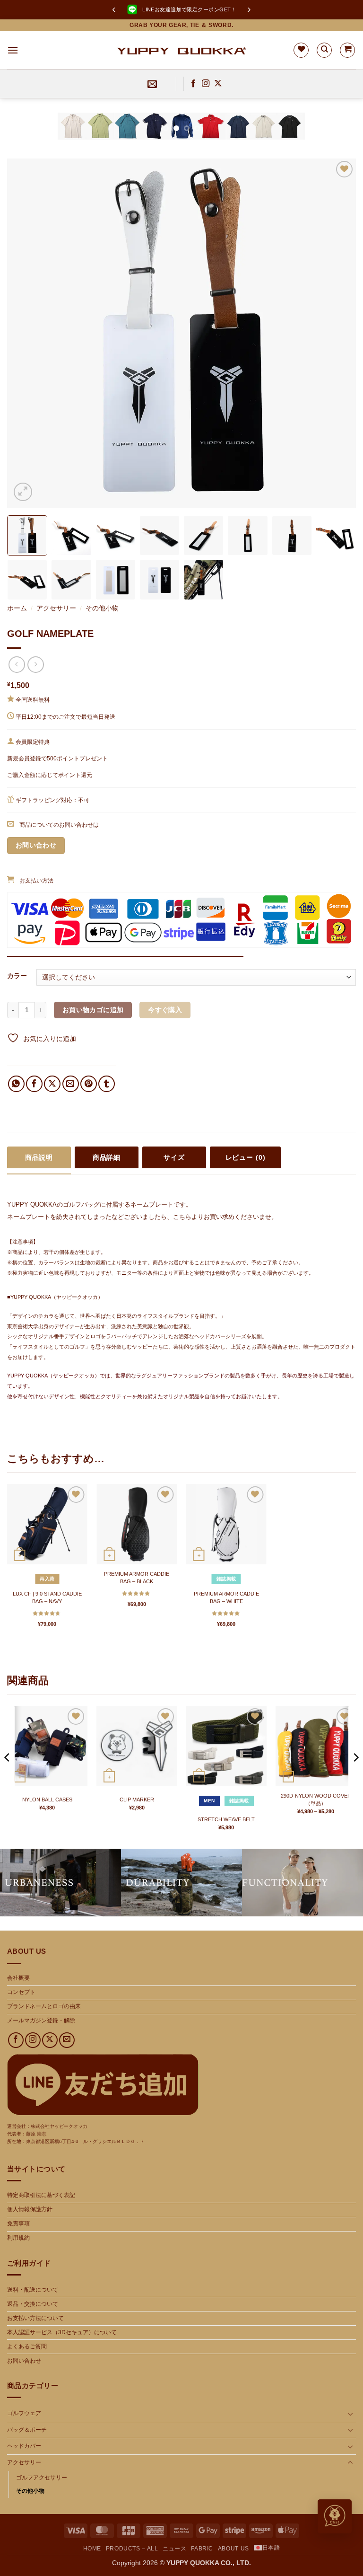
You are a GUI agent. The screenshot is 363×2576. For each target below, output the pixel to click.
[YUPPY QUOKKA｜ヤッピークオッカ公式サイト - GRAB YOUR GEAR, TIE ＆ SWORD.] (182, 50)
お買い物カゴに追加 (93, 1010)
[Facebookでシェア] (34, 1084)
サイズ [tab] (174, 1157)
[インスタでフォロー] (206, 84)
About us (233, 2549)
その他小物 (102, 608)
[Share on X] (52, 1084)
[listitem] (27, 535)
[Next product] (17, 665)
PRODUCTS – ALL (132, 2549)
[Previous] (19, 133)
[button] (13, 50)
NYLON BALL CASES (47, 1800)
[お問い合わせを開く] (335, 2516)
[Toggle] (350, 2414)
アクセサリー (56, 608)
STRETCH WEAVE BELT (226, 1819)
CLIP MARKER (137, 1800)
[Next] (344, 133)
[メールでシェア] (71, 1084)
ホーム (17, 608)
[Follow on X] (218, 84)
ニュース (174, 2549)
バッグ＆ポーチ (27, 2430)
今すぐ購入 (165, 1010)
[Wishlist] (301, 50)
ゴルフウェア (24, 2413)
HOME (92, 2549)
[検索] (324, 50)
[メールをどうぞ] (67, 2040)
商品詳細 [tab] (107, 1157)
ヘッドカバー (24, 2446)
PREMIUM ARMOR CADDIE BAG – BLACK (137, 1578)
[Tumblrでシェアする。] (107, 1084)
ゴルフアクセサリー (42, 2478)
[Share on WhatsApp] (16, 1084)
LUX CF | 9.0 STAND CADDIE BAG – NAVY (47, 1597)
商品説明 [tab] (39, 1157)
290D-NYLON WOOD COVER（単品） (316, 1800)
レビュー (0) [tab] (246, 1157)
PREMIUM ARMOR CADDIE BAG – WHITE (226, 1597)
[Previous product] (36, 665)
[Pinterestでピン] (89, 1084)
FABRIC (202, 2549)
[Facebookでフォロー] (193, 84)
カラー (17, 976)
